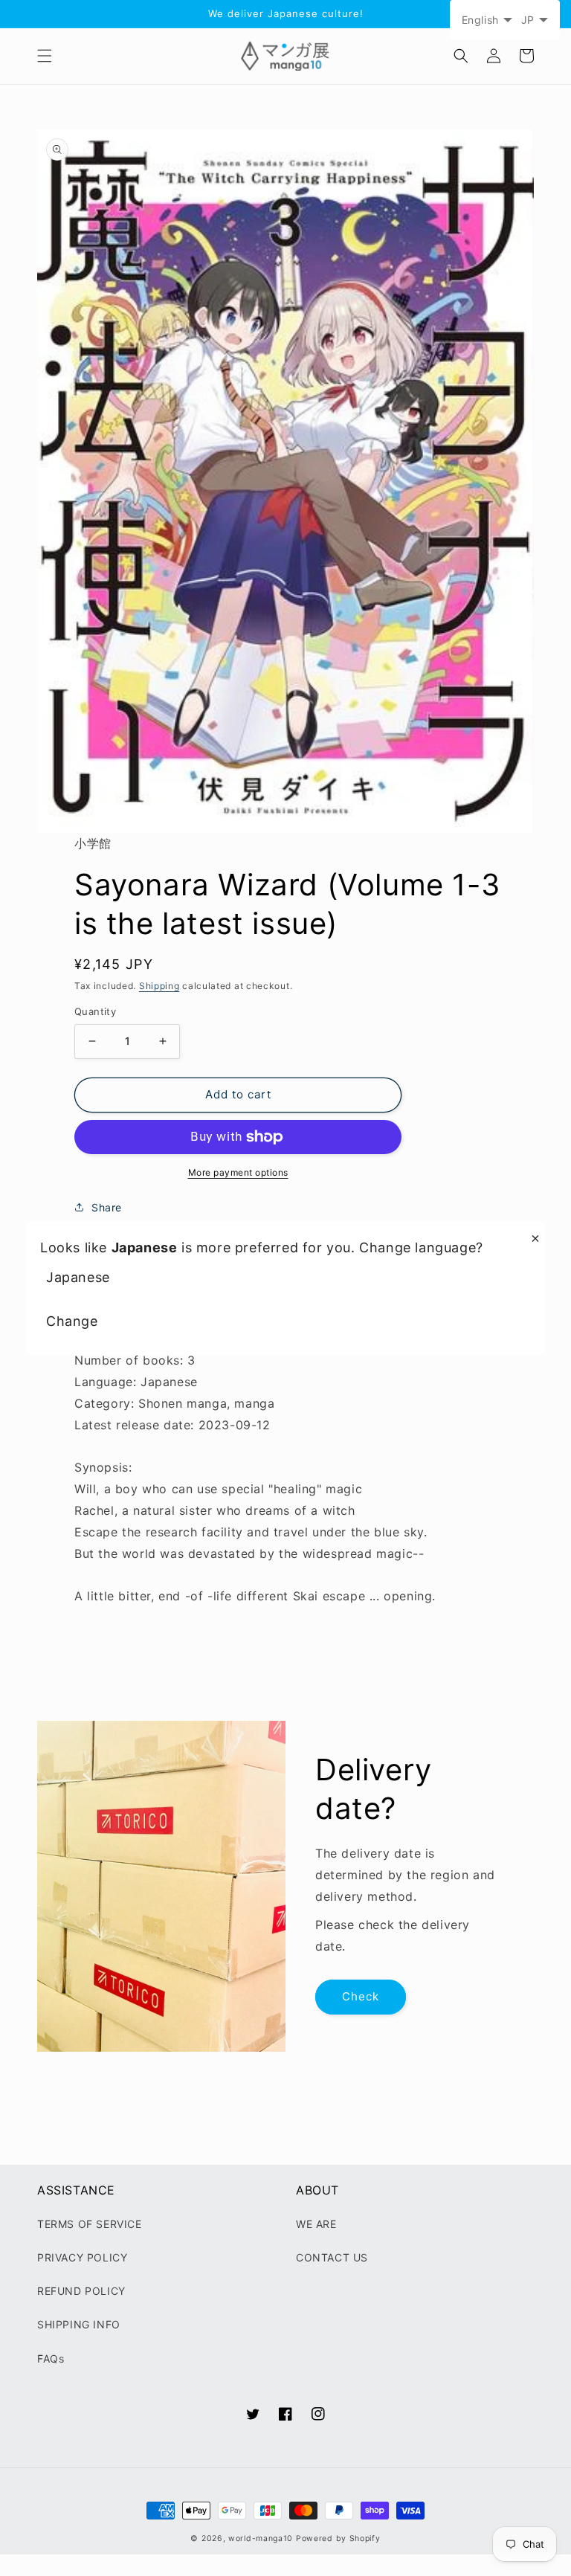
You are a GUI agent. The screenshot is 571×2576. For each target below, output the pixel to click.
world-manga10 (261, 2538)
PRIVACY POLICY (82, 2257)
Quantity (95, 1011)
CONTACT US (332, 2257)
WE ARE (316, 2224)
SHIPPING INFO (79, 2324)
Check (361, 1996)
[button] (45, 56)
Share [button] (107, 1207)
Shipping (159, 986)
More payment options (238, 1172)
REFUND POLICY (81, 2291)
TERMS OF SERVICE (90, 2224)
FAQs (51, 2358)
